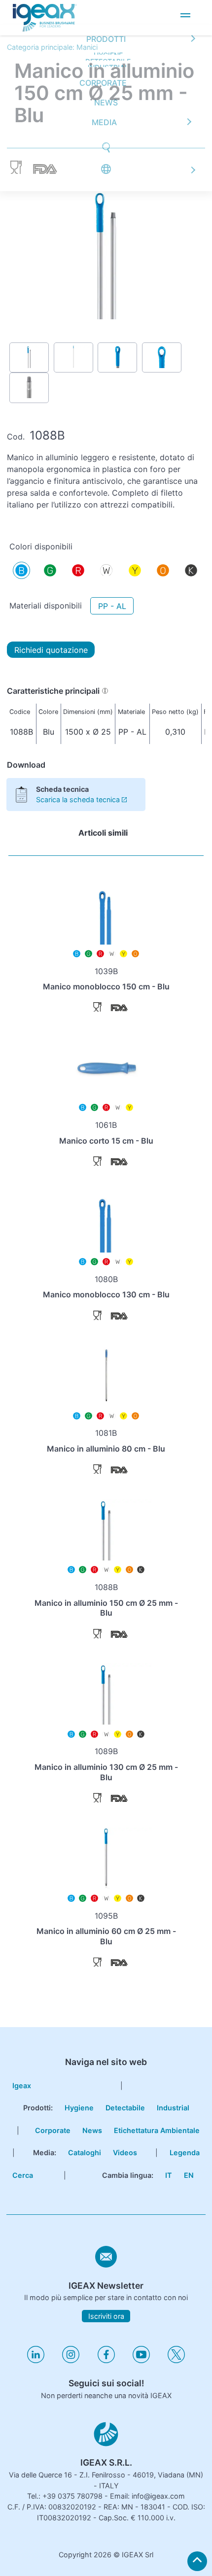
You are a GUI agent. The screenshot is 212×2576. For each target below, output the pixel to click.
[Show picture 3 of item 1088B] (117, 357)
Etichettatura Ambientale (157, 2130)
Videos (125, 2152)
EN (189, 2175)
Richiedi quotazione (51, 650)
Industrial (173, 2108)
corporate (53, 2130)
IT (169, 2175)
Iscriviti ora (106, 2316)
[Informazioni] (105, 691)
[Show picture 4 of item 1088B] (162, 357)
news (106, 16)
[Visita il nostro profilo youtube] (141, 2360)
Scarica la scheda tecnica (78, 799)
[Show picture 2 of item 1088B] (73, 357)
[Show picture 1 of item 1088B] (29, 357)
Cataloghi (85, 2152)
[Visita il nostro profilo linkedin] (36, 2360)
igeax (22, 2085)
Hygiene (79, 2108)
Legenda (185, 2152)
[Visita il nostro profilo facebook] (106, 2360)
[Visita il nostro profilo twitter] (176, 2360)
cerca (23, 2175)
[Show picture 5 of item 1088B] (29, 388)
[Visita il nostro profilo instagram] (71, 2360)
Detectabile (125, 2108)
